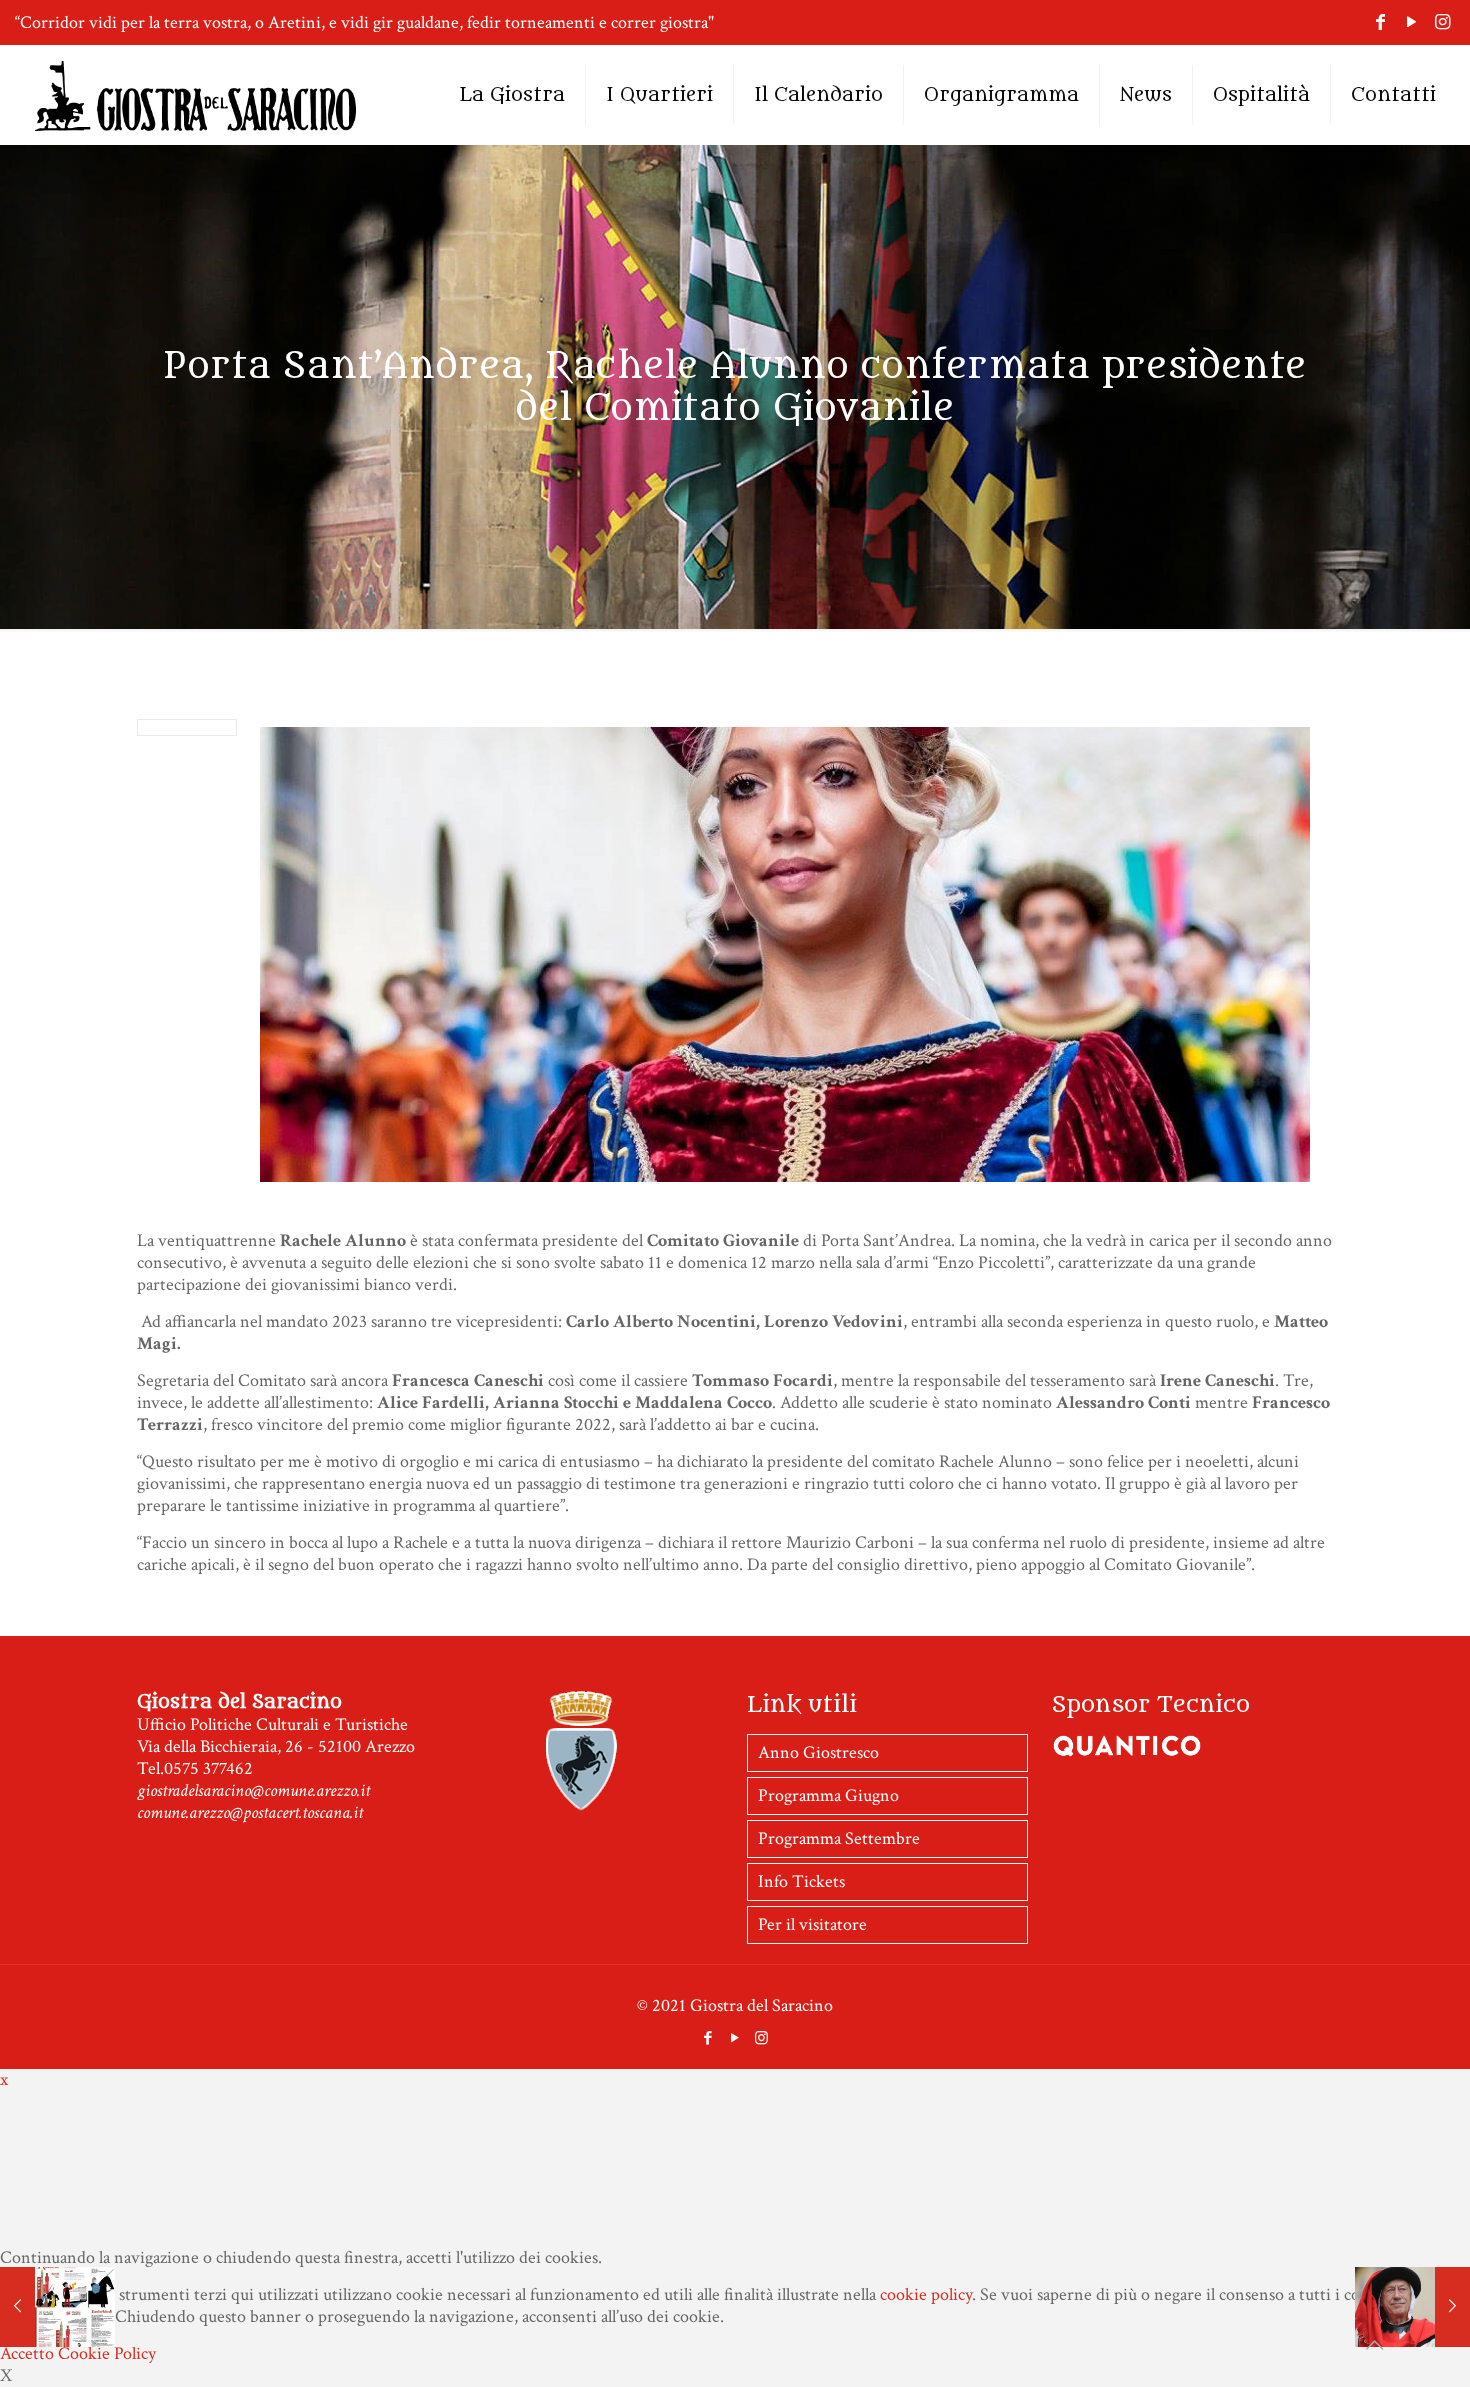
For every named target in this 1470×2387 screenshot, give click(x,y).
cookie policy (926, 2294)
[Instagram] (1442, 22)
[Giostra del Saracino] (195, 95)
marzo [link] (795, 1262)
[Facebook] (1380, 22)
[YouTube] (1411, 22)
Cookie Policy (107, 2353)
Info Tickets (801, 1881)
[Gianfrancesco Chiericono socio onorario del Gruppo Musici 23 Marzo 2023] (1412, 2307)
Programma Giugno (828, 1795)
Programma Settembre (839, 1838)
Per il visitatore (812, 1924)
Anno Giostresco (818, 1752)
